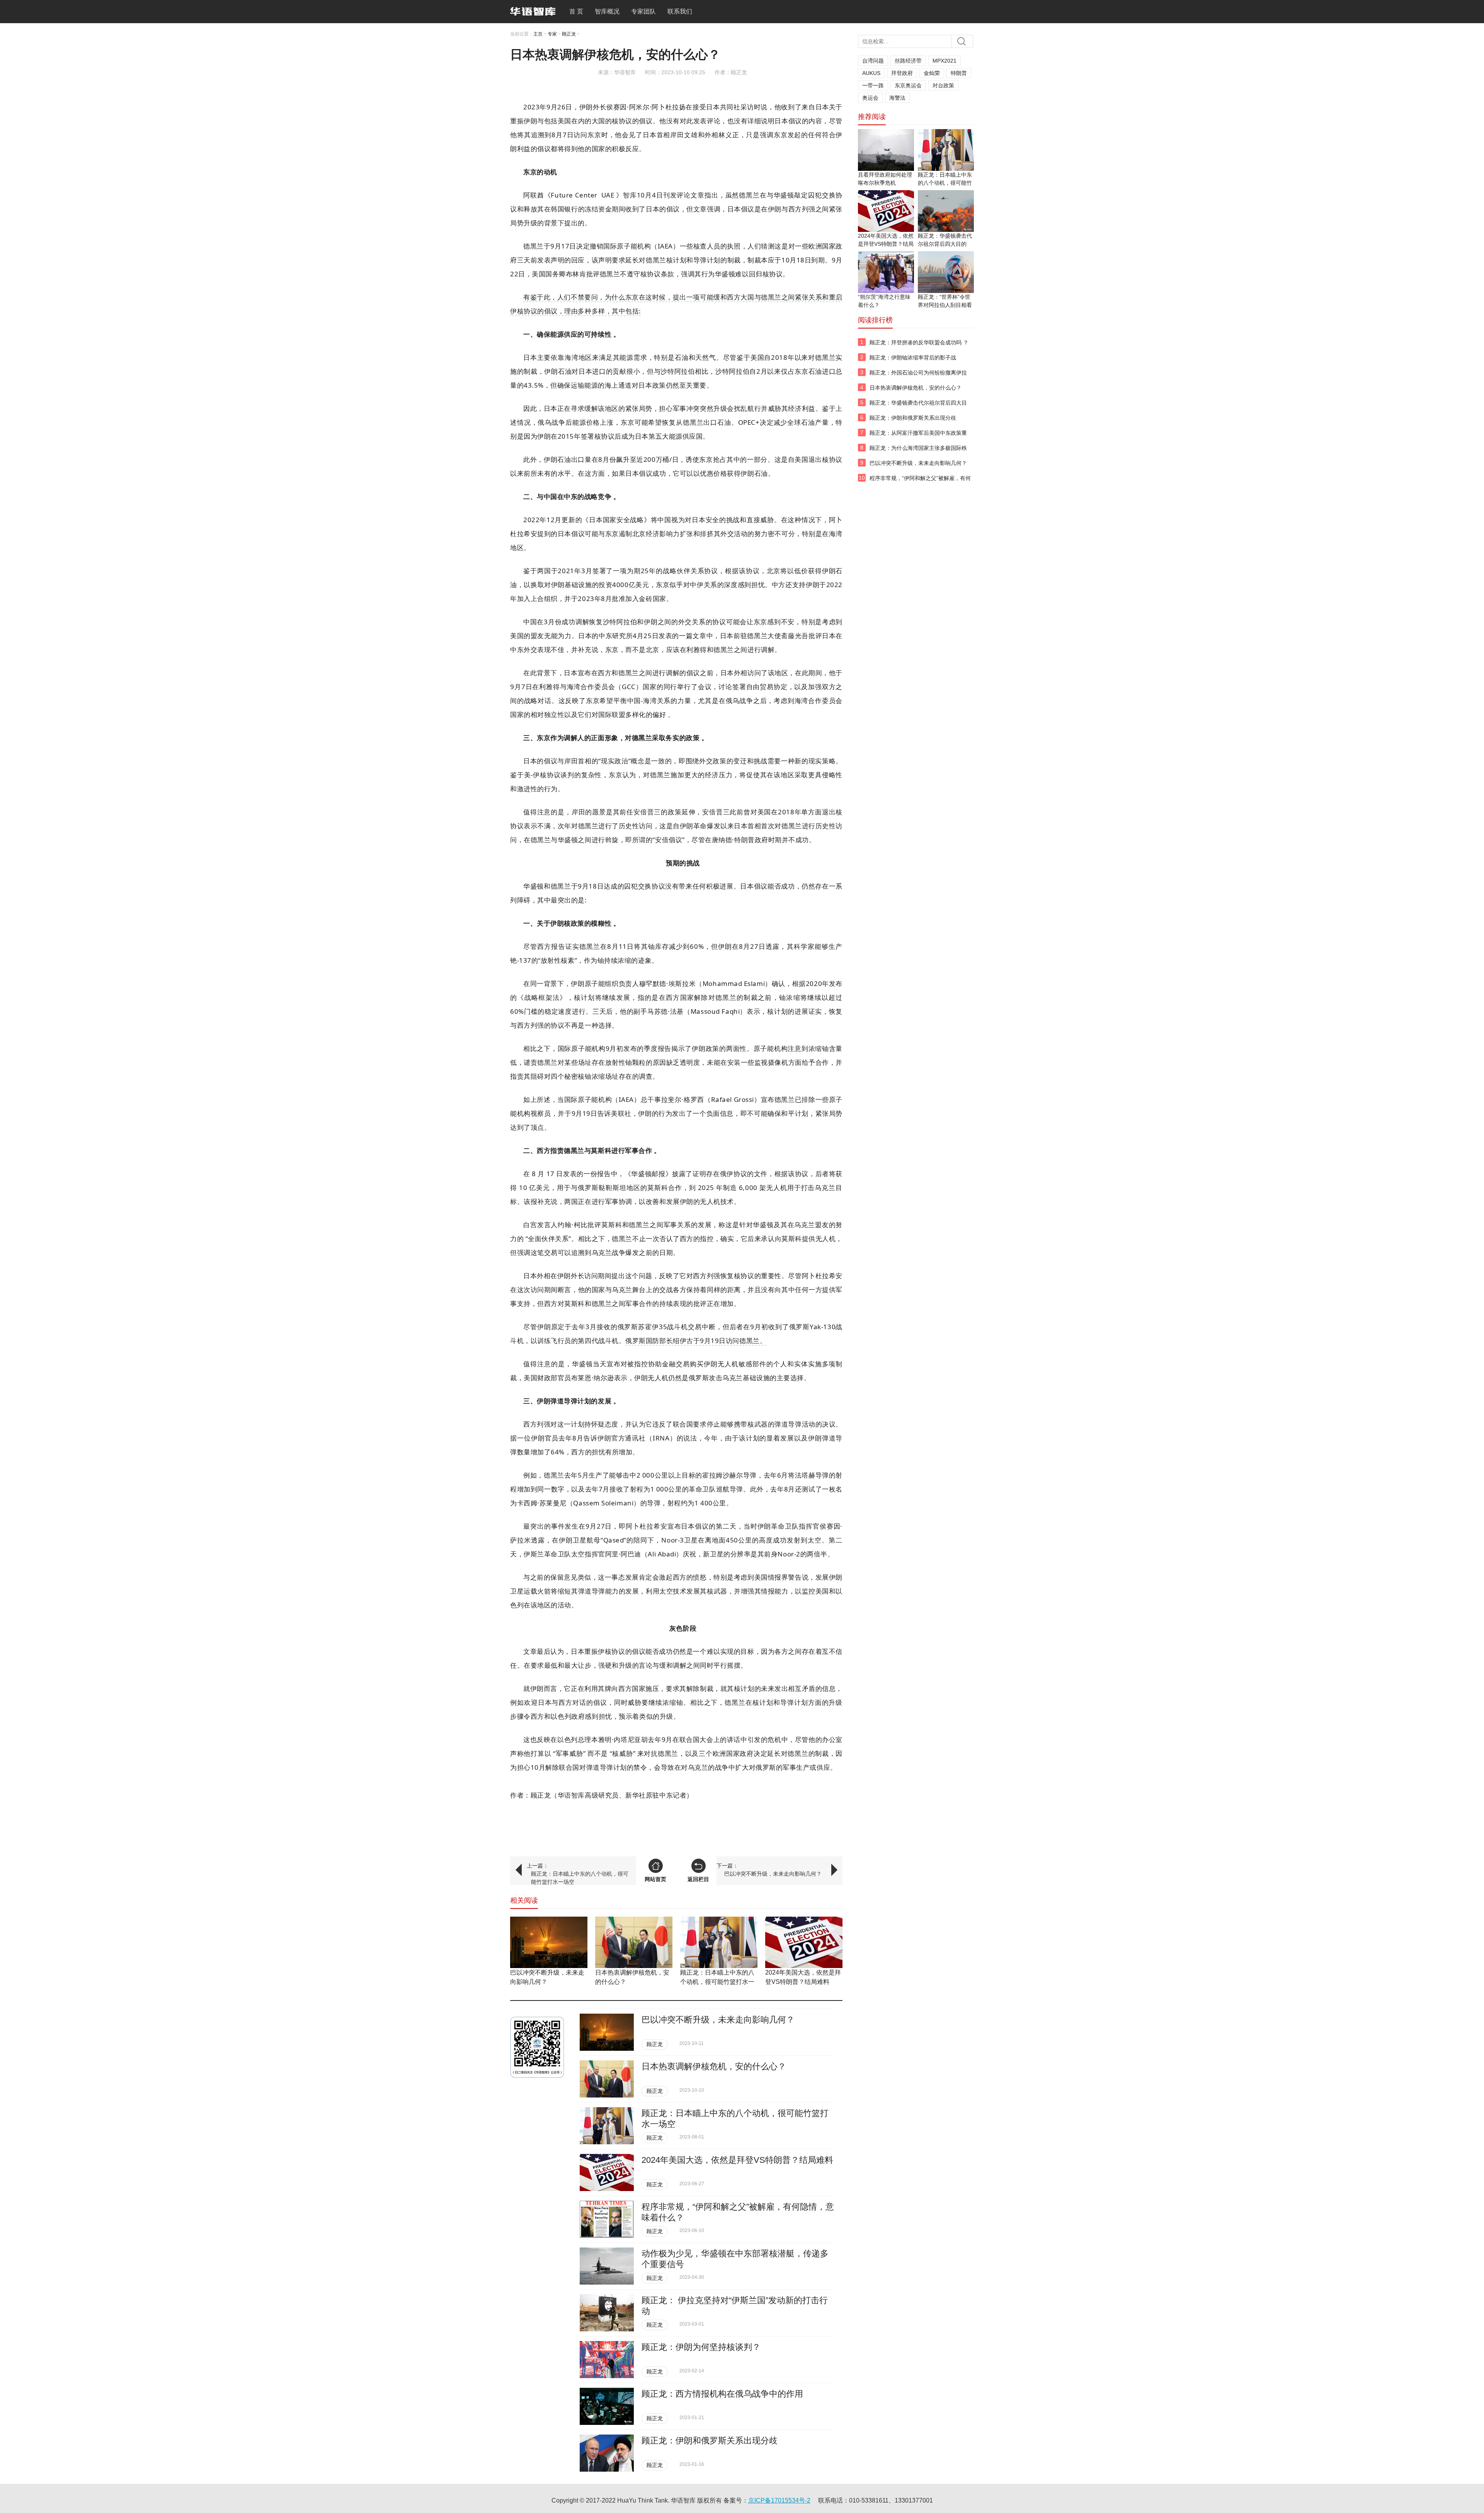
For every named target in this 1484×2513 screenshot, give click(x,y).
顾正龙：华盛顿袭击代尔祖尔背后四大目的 (918, 407)
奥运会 (870, 98)
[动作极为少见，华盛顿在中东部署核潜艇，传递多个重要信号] (607, 2266)
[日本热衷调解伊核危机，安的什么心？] (634, 1942)
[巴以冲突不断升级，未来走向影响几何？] (549, 1942)
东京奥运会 (908, 85)
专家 (552, 34)
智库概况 (607, 11)
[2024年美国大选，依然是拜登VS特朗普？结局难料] (804, 1942)
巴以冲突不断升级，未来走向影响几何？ (773, 1874)
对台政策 (943, 85)
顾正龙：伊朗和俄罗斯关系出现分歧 (710, 2441)
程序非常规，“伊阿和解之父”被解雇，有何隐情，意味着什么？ (920, 482)
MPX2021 (945, 61)
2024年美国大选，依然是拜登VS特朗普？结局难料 (737, 2160)
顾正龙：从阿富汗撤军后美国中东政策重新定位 (918, 437)
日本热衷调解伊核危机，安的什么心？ (714, 2066)
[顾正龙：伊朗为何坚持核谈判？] (607, 2360)
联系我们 (680, 11)
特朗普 (959, 73)
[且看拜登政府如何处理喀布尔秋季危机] (886, 150)
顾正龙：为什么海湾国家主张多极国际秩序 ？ (918, 452)
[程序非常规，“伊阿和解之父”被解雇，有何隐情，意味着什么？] (607, 2219)
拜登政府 (902, 73)
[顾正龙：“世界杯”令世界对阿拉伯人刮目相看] (946, 272)
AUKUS (871, 73)
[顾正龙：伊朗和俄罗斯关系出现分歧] (607, 2453)
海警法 (897, 98)
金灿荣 (932, 73)
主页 (538, 34)
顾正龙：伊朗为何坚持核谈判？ (701, 2347)
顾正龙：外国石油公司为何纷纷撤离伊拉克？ (918, 377)
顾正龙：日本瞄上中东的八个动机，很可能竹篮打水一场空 (580, 1878)
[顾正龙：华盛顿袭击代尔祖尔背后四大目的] (946, 211)
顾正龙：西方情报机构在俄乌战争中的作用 (722, 2394)
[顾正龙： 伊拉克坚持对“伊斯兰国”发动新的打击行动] (607, 2313)
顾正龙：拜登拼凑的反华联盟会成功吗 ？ (919, 342)
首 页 (576, 11)
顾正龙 (569, 34)
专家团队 (643, 11)
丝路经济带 (908, 61)
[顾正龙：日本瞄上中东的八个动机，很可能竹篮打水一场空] (719, 1942)
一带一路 (873, 85)
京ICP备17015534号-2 (779, 2500)
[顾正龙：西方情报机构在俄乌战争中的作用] (607, 2406)
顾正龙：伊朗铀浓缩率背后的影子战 (913, 358)
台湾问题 (873, 61)
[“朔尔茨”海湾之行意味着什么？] (886, 272)
